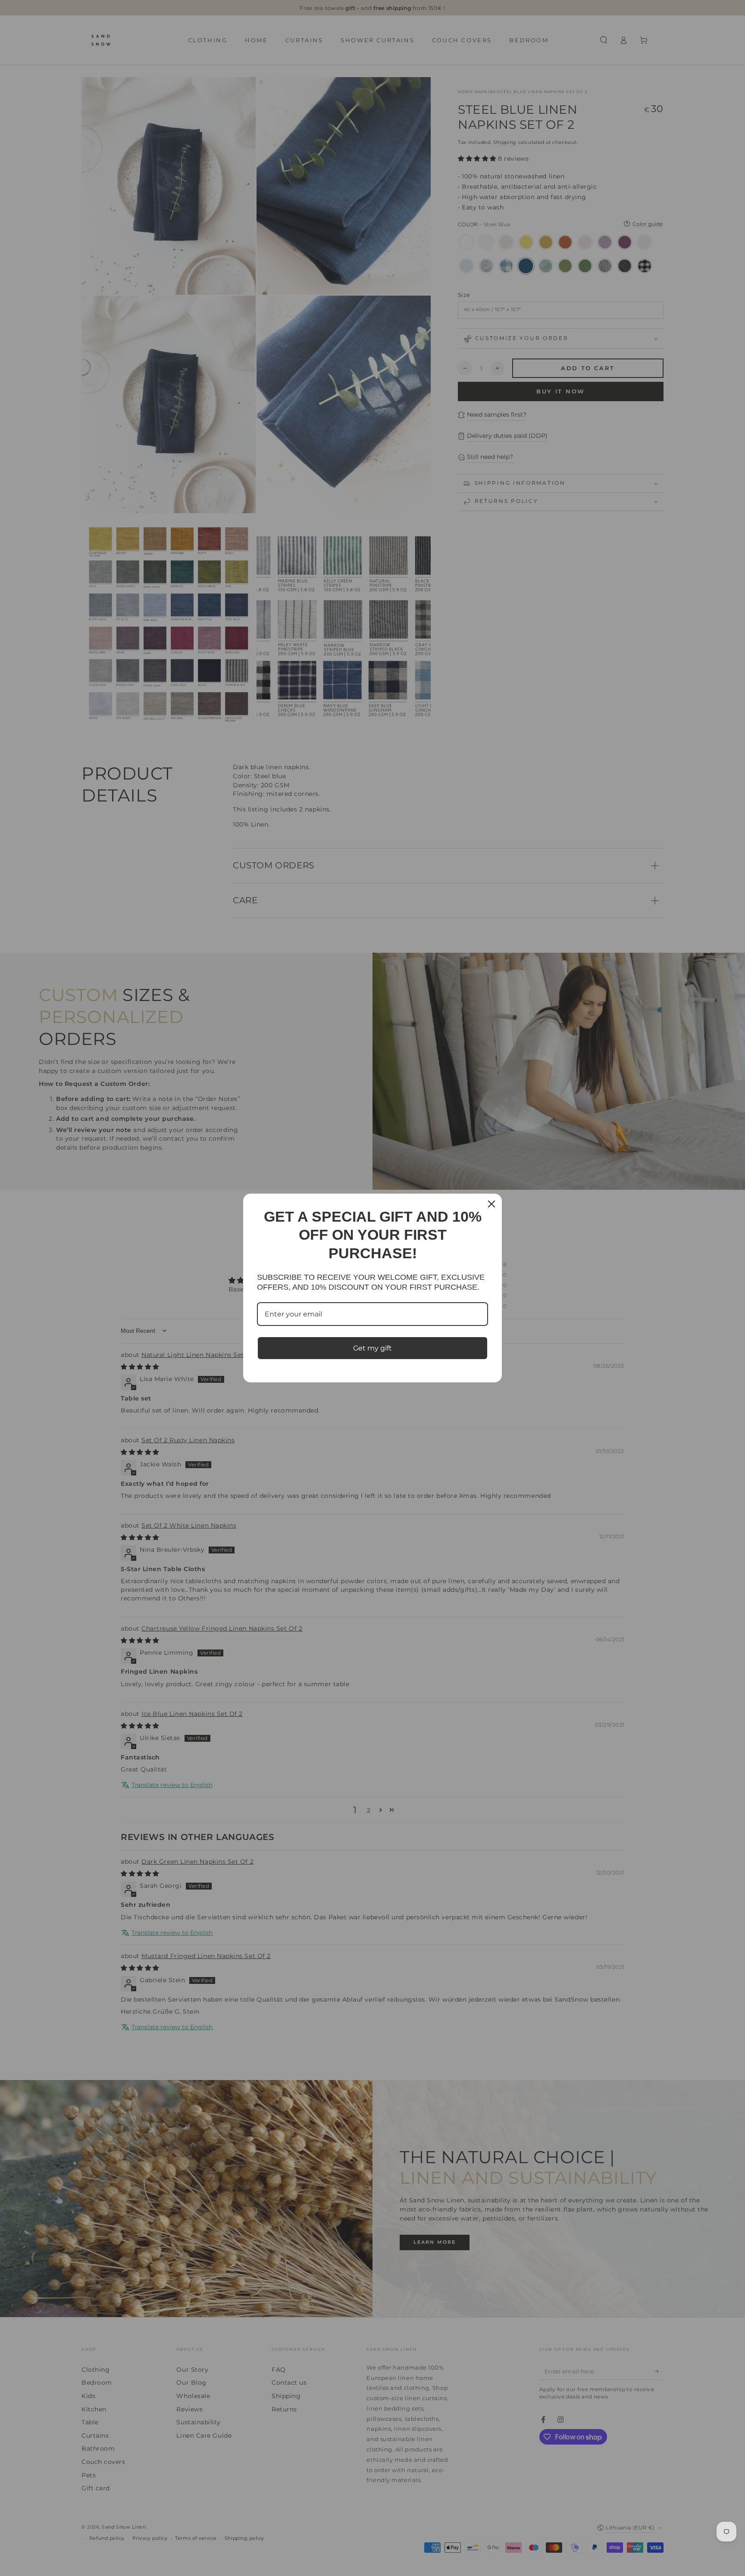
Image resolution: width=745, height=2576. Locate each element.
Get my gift (372, 1348)
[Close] (491, 1204)
